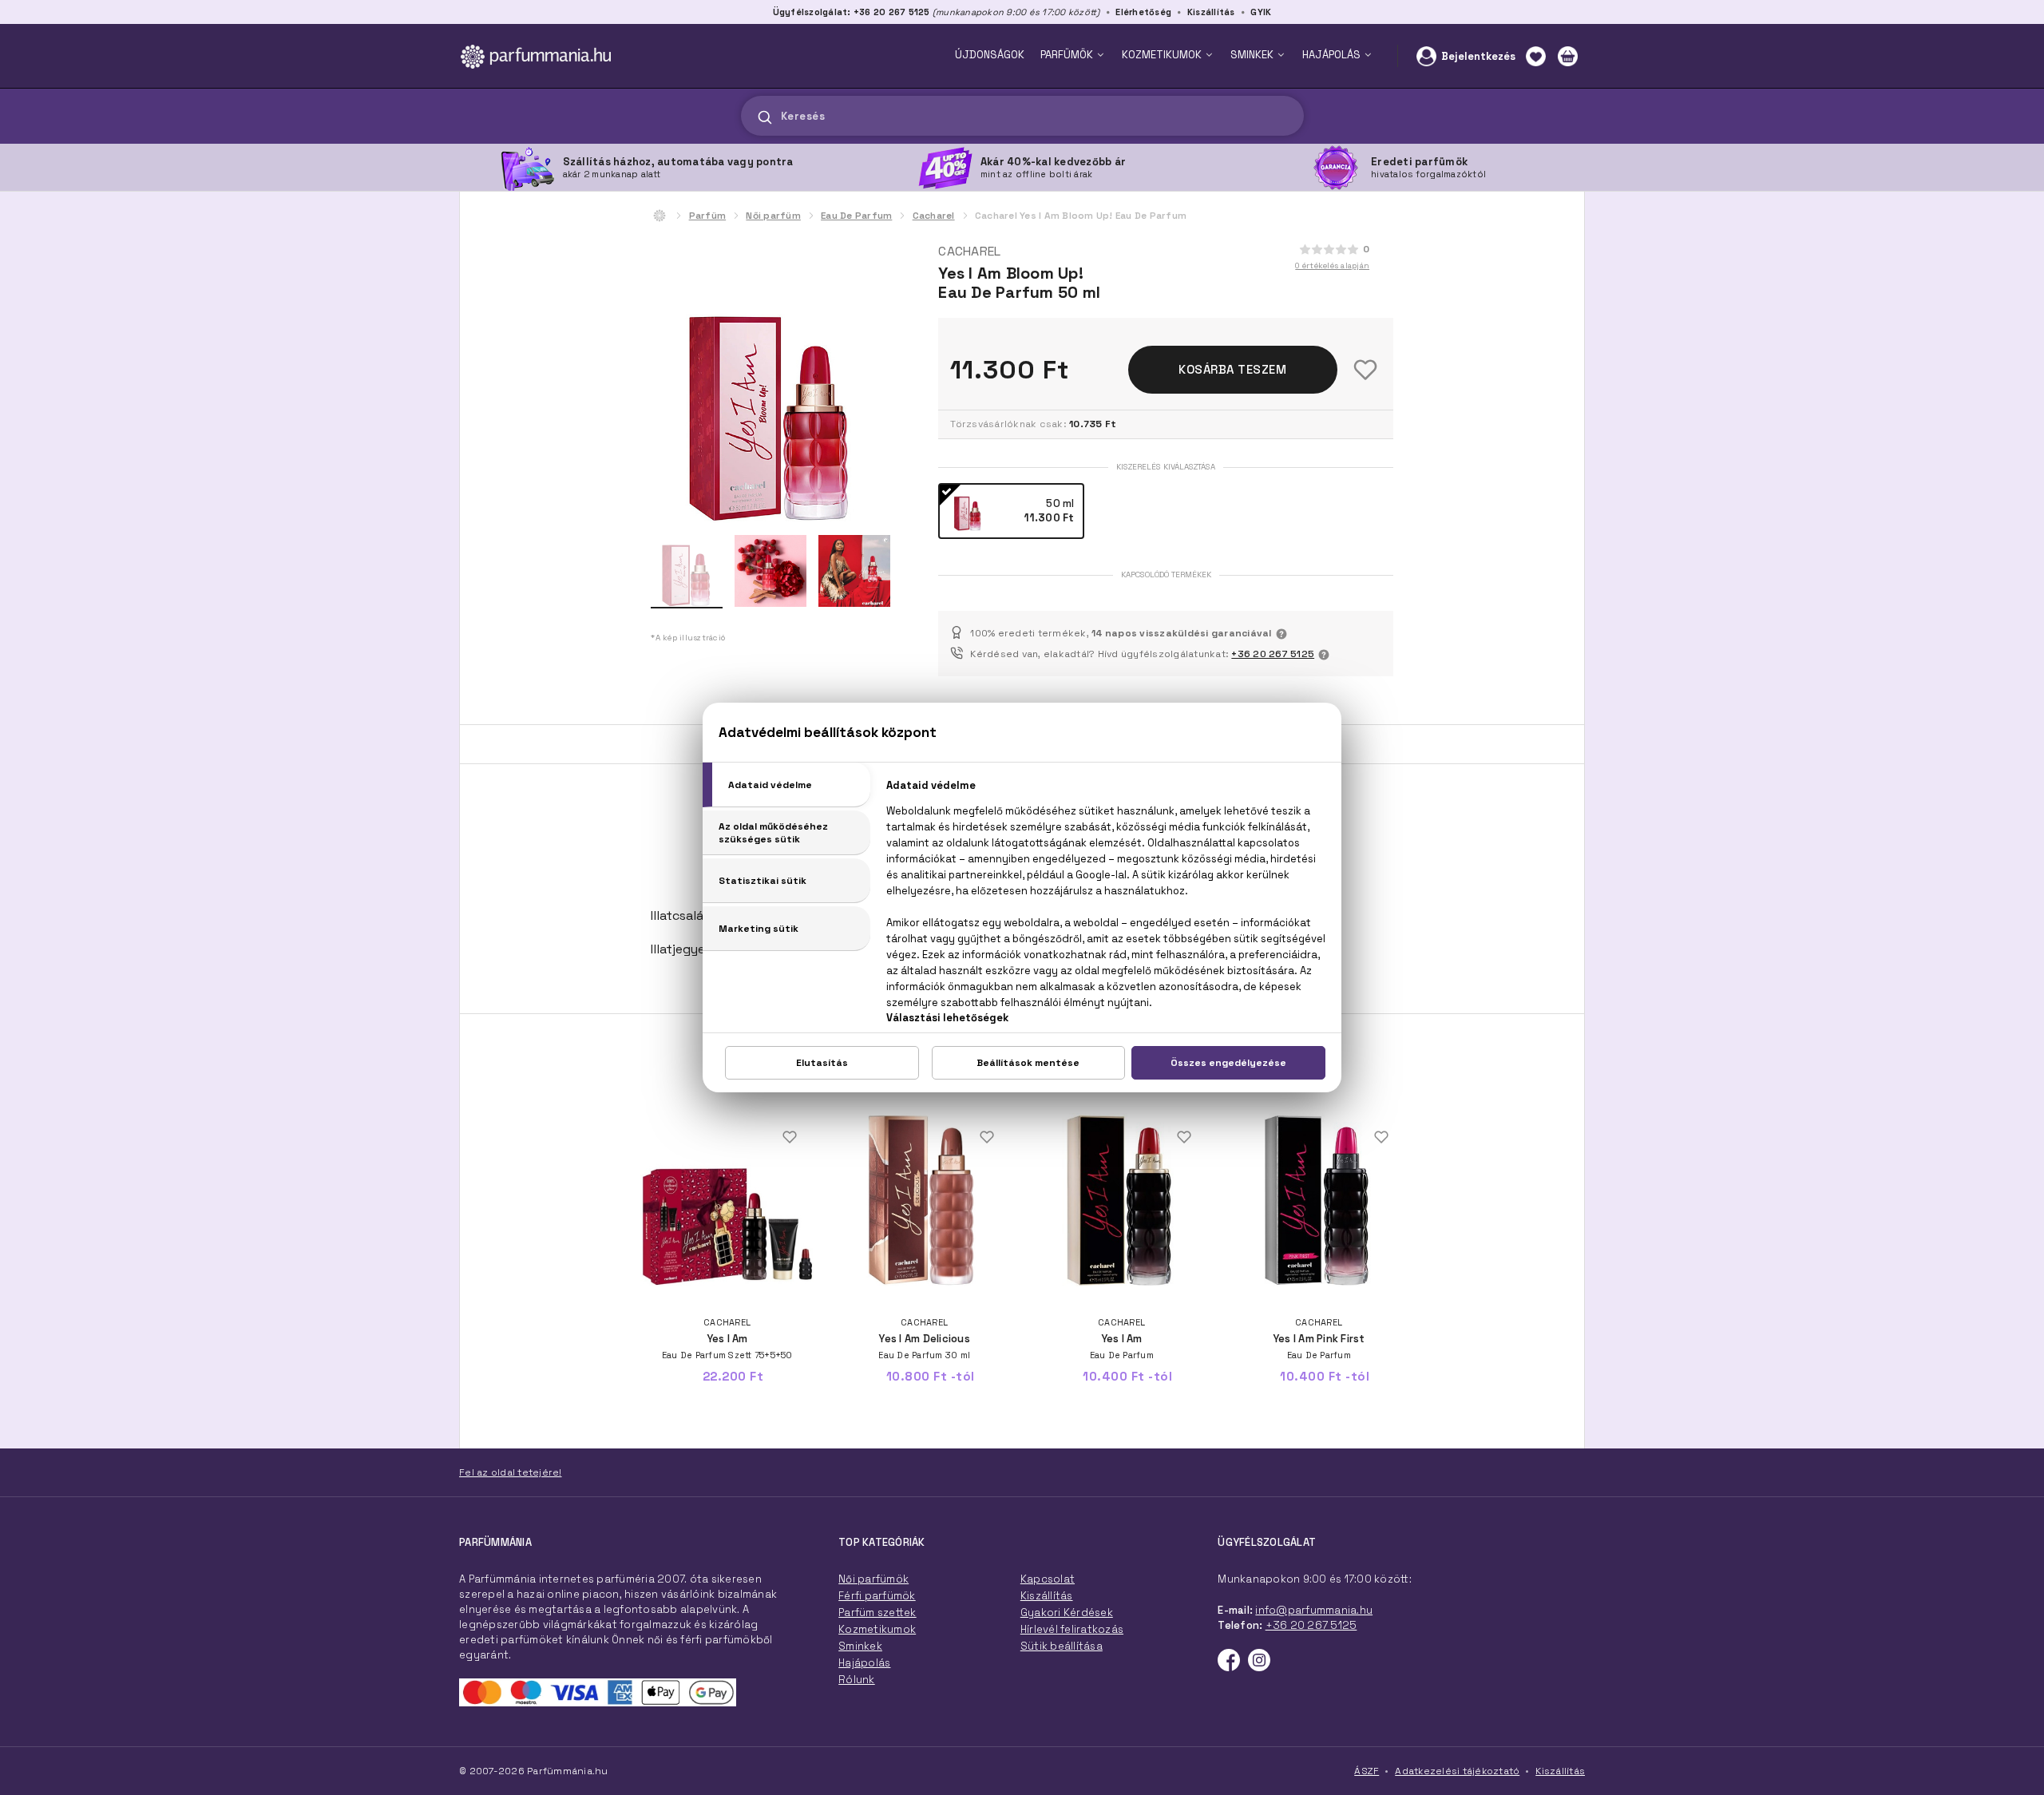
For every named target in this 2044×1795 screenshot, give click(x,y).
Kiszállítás (1211, 12)
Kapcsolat (1048, 1579)
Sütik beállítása (1062, 1646)
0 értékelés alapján (1332, 265)
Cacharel (934, 216)
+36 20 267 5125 (1273, 654)
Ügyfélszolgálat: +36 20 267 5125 (852, 12)
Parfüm (708, 216)
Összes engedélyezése (1228, 1063)
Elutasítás (822, 1063)
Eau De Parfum (856, 216)
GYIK (1261, 12)
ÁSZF (1367, 1771)
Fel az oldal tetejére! (511, 1472)
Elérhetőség (1143, 12)
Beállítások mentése (1028, 1063)
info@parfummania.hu (1314, 1610)
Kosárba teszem (1232, 369)
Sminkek (860, 1646)
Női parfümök (873, 1579)
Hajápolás (864, 1663)
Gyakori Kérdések (1067, 1613)
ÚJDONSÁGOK (990, 55)
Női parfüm (773, 216)
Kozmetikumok (877, 1629)
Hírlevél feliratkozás (1072, 1629)
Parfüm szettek (877, 1613)
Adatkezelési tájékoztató (1457, 1771)
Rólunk (857, 1680)
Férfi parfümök (877, 1596)
